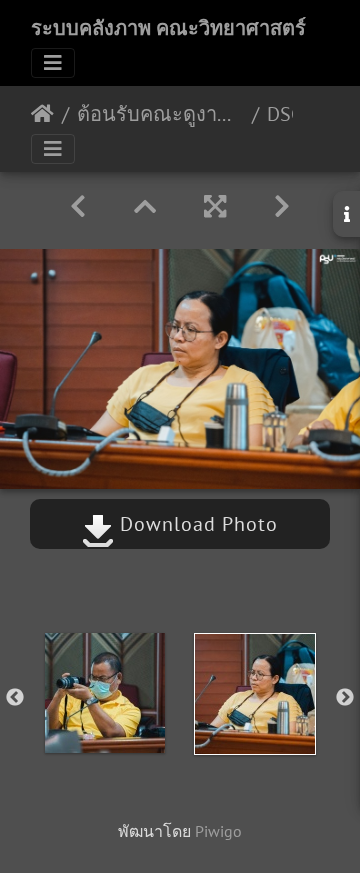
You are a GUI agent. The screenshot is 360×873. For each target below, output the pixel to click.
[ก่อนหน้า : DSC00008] (78, 206)
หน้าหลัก (42, 114)
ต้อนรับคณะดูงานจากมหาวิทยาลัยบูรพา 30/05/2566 (160, 114)
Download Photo (196, 524)
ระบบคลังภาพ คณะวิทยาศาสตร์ (168, 28)
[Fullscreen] (215, 206)
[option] (105, 693)
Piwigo (218, 831)
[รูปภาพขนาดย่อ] (145, 206)
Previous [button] (15, 698)
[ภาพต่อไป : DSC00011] (282, 206)
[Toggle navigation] (53, 63)
